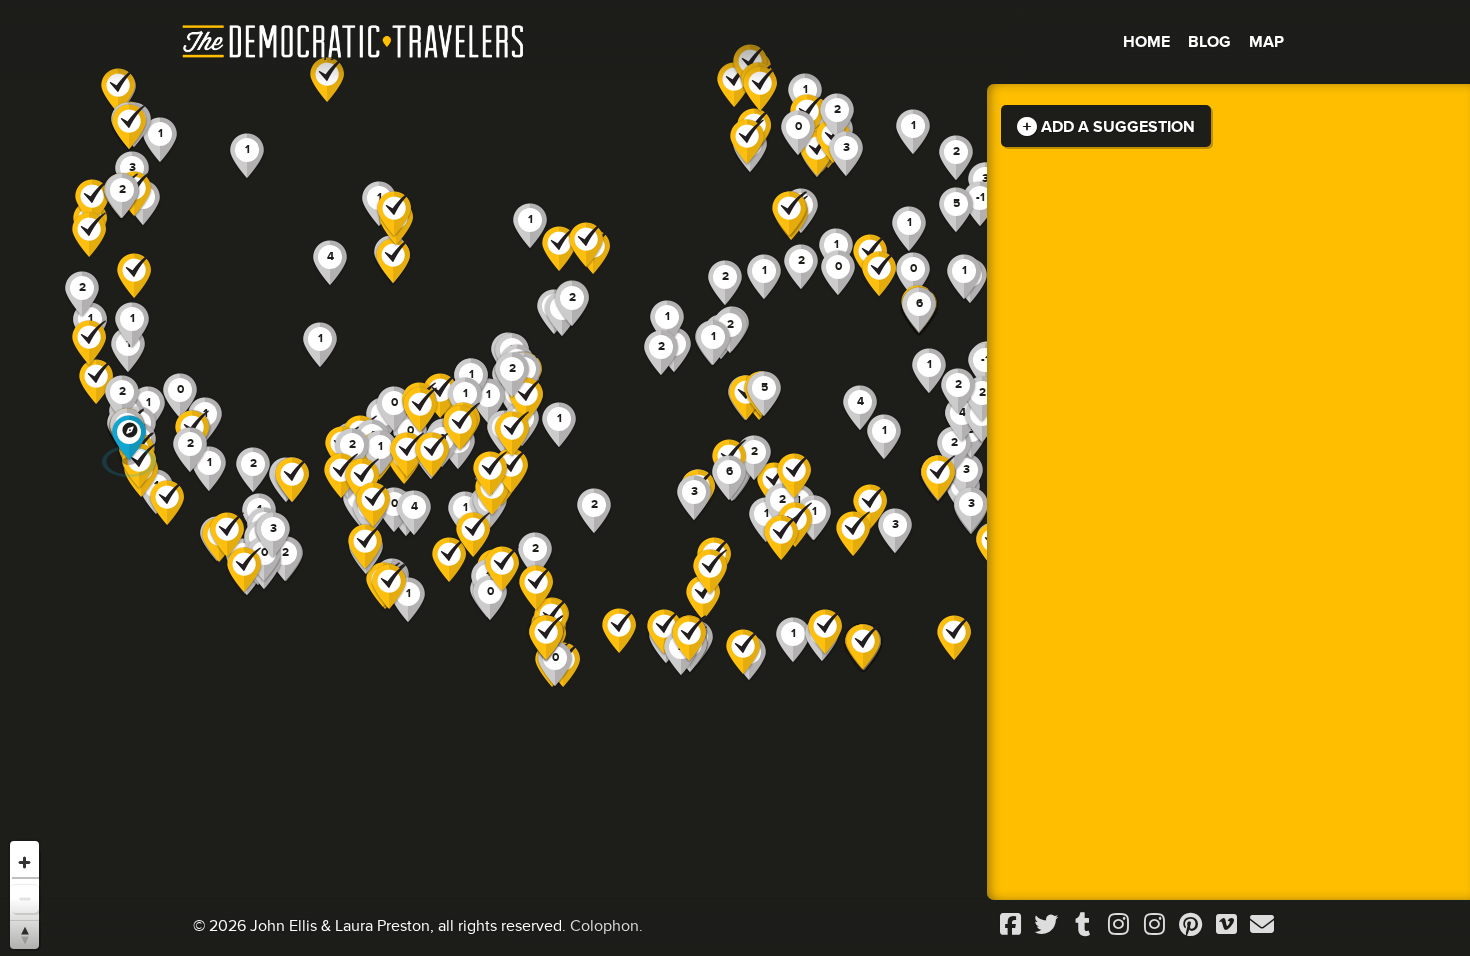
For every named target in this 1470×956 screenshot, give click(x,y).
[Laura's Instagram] (1154, 925)
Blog (1209, 42)
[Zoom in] (24, 862)
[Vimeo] (1226, 925)
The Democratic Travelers (354, 42)
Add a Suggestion (1116, 127)
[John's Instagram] (1118, 925)
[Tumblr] (1082, 925)
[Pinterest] (1190, 925)
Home (1146, 42)
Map (1266, 42)
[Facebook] (1010, 925)
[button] (747, 142)
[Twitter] (1046, 925)
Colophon (604, 926)
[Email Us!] (1262, 925)
